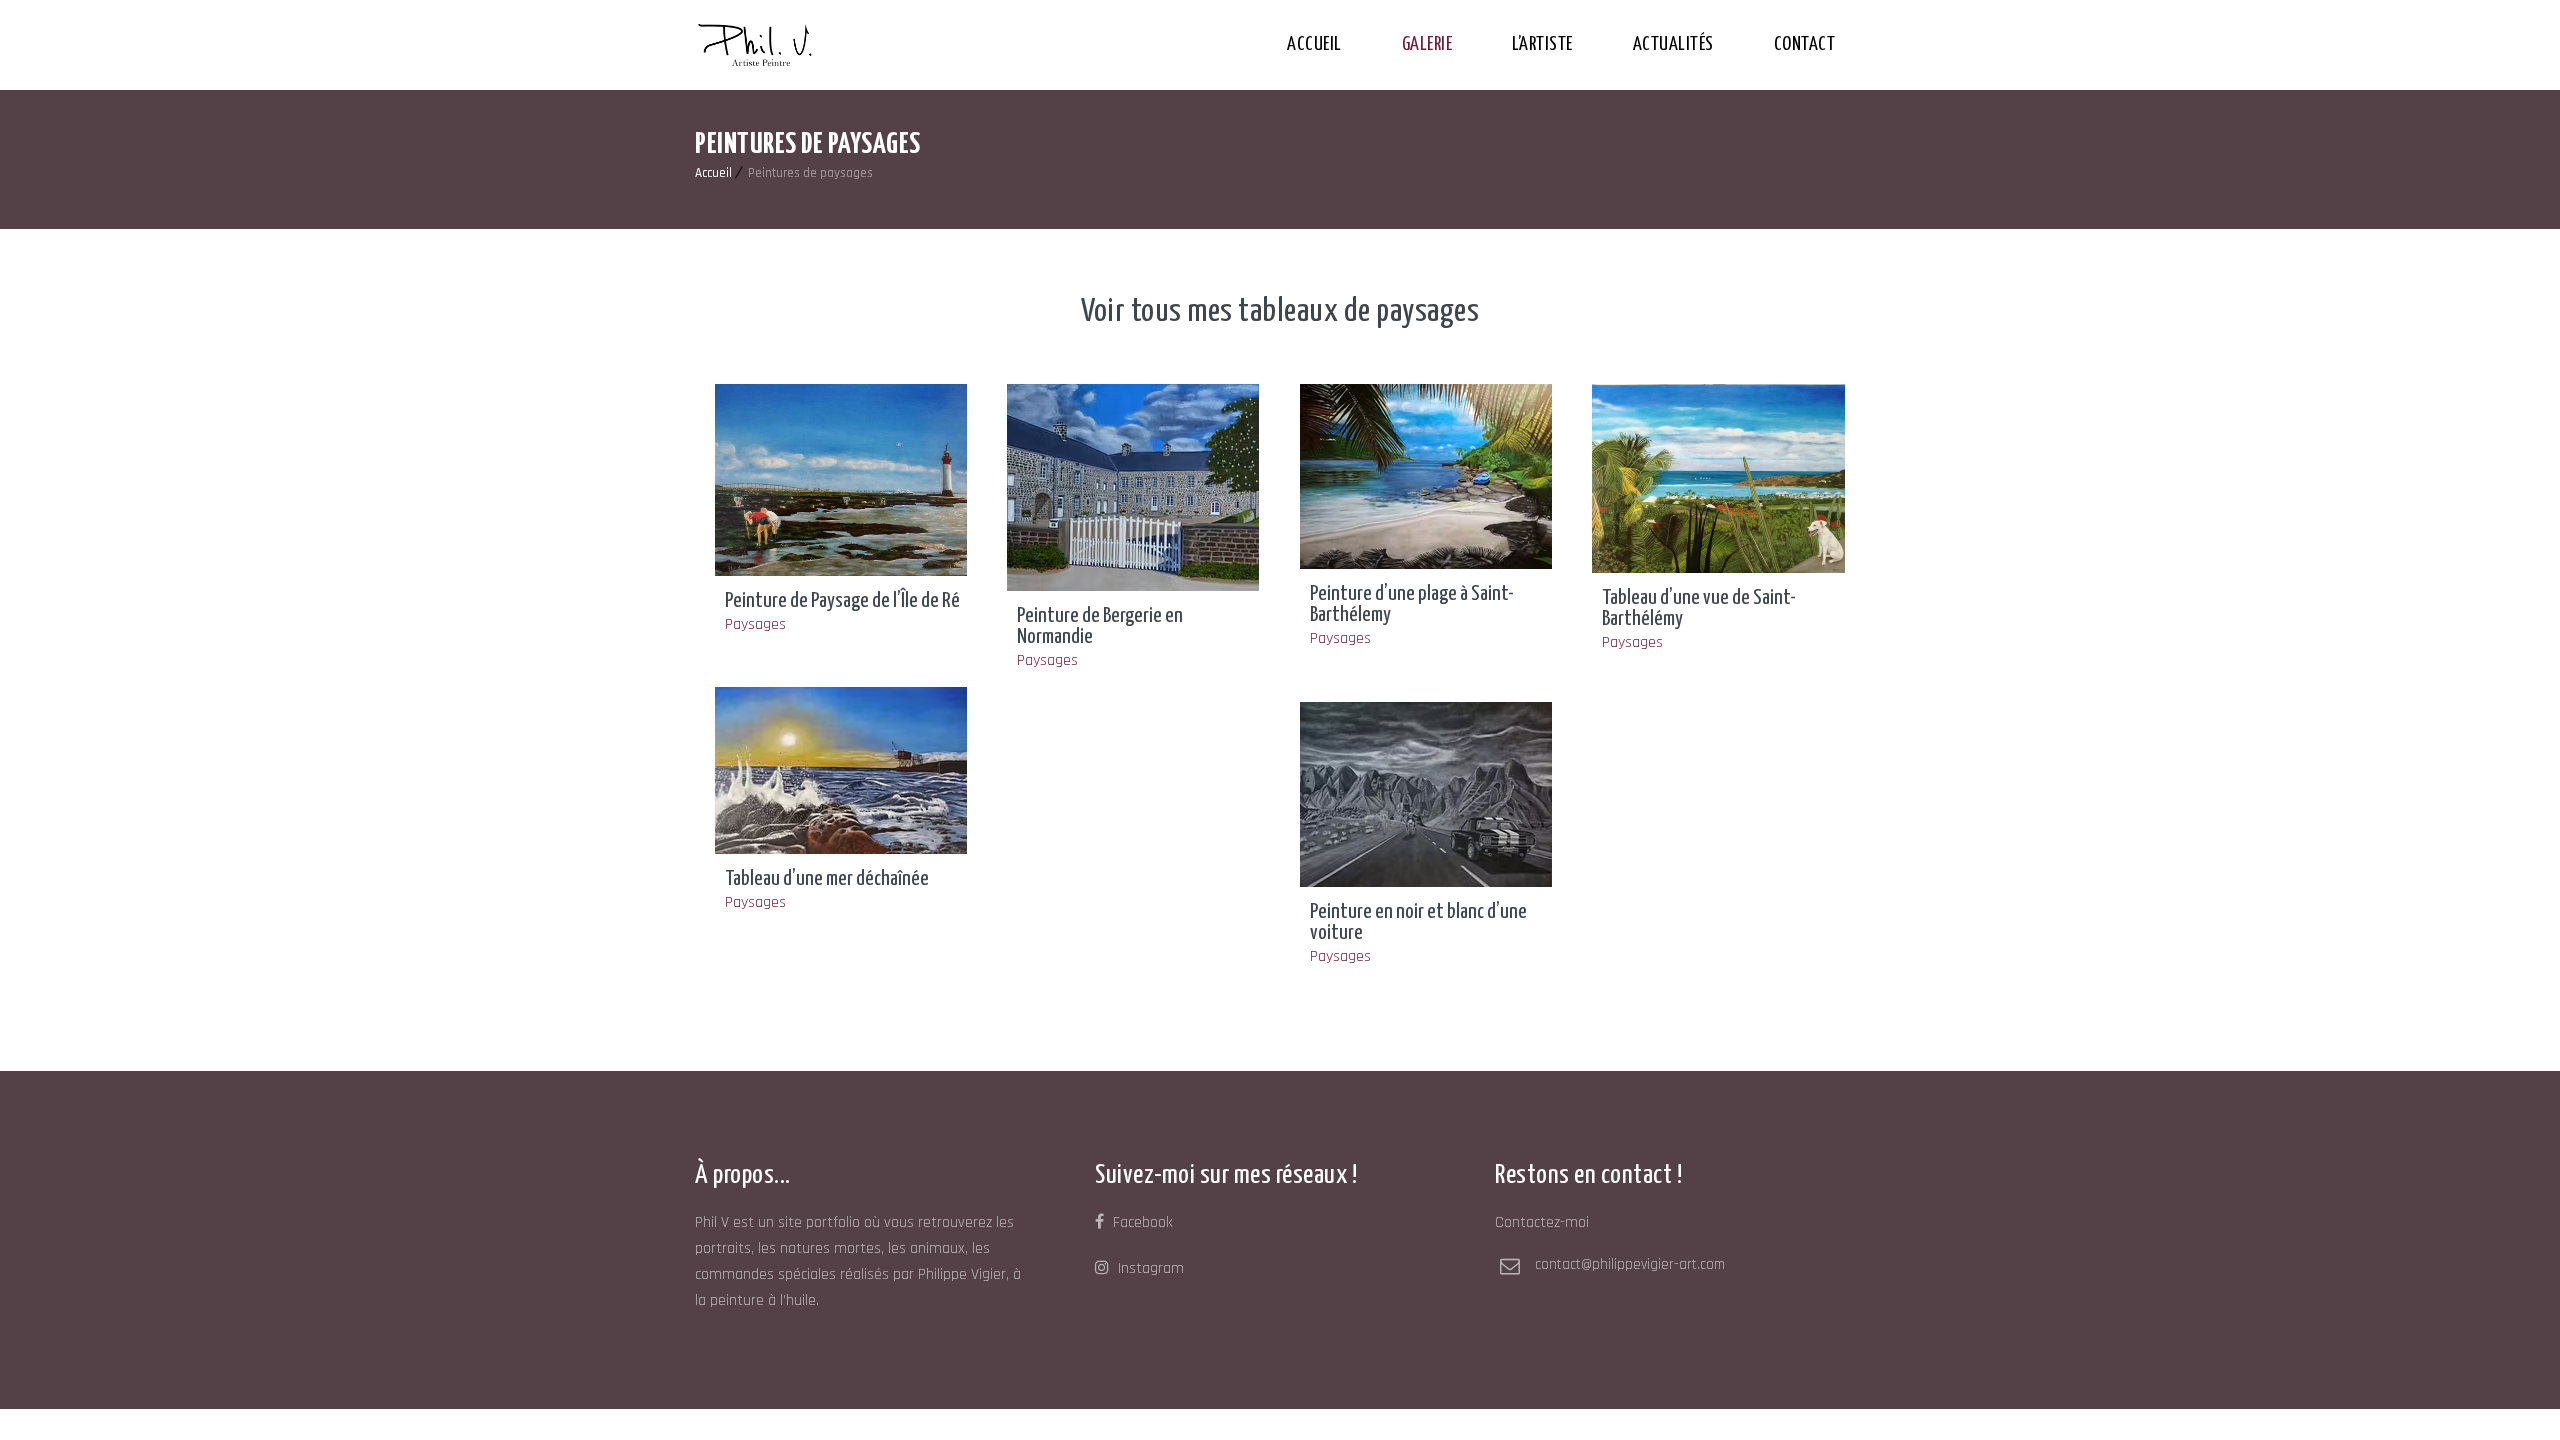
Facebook (1141, 1222)
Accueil (1314, 44)
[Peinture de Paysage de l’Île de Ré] (841, 480)
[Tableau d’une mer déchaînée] (841, 770)
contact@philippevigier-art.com (1630, 1264)
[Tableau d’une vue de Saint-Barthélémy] (1718, 478)
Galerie (1427, 44)
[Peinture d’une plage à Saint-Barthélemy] (1426, 476)
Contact (1805, 44)
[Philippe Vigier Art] (755, 45)
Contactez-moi (1542, 1222)
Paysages (755, 624)
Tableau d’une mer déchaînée (827, 879)
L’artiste (1542, 44)
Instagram (1149, 1268)
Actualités (1673, 44)
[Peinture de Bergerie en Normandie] (1133, 487)
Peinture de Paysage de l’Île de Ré (842, 601)
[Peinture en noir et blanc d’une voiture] (1426, 794)
